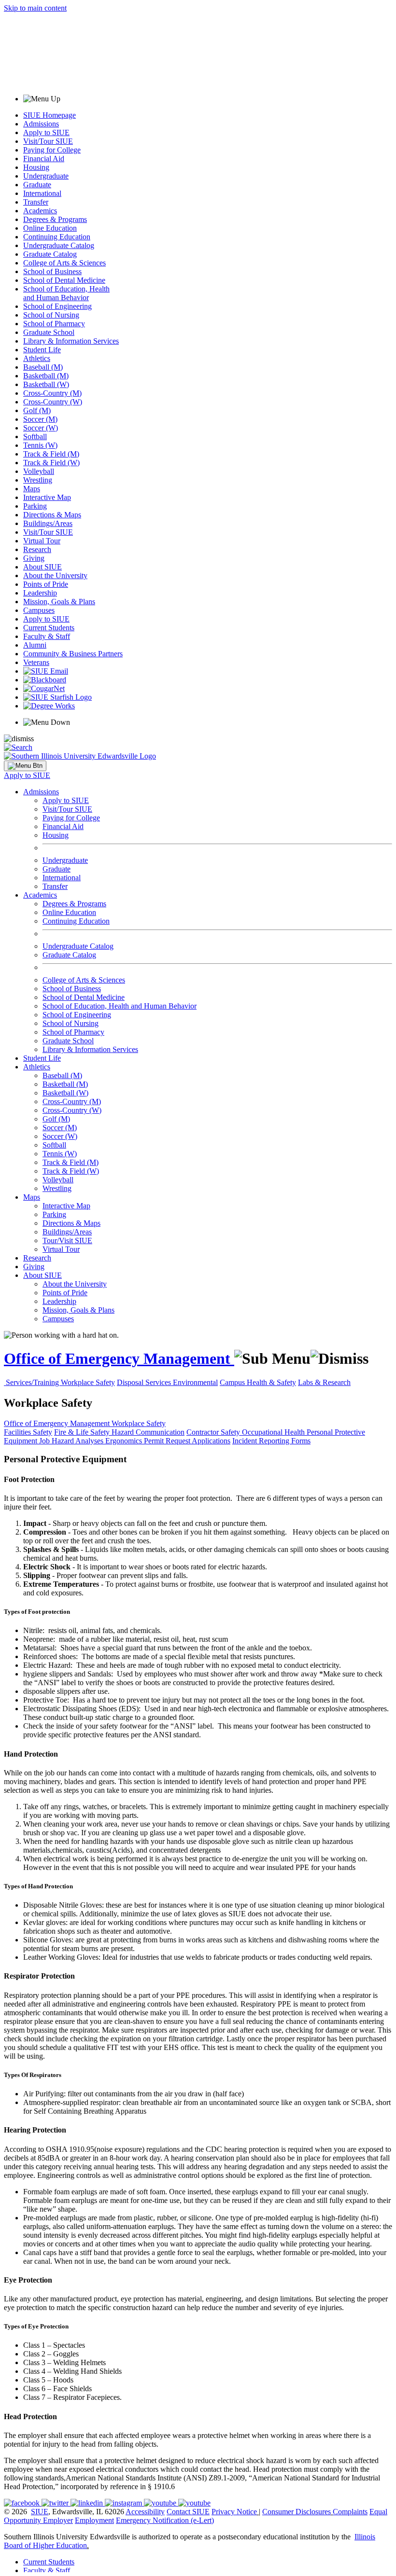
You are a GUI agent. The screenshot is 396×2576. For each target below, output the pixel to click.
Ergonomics (125, 1441)
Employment (94, 2520)
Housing (36, 167)
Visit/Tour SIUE (48, 141)
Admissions (41, 124)
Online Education (50, 228)
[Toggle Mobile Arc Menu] (25, 766)
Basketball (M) (46, 376)
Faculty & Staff (47, 636)
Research (37, 549)
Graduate (37, 185)
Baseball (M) (43, 367)
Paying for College (52, 150)
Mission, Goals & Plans (59, 602)
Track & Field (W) (51, 463)
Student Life (42, 350)
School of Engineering (57, 306)
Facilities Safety (28, 1432)
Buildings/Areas (48, 523)
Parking (35, 506)
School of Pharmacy (54, 324)
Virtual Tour (42, 541)
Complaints (350, 2512)
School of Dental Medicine (64, 280)
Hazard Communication (148, 1432)
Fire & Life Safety (83, 1432)
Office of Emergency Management (119, 1358)
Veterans (36, 662)
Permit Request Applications (187, 1441)
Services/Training (33, 1382)
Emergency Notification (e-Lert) (165, 2520)
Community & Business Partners (73, 654)
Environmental (195, 1382)
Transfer (36, 202)
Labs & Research (324, 1382)
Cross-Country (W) (53, 402)
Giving (34, 558)
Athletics (37, 358)
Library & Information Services (71, 341)
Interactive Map (47, 497)
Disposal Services (145, 1382)
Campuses (39, 610)
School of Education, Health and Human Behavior (66, 293)
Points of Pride (46, 584)
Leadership (40, 593)
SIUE (40, 2512)
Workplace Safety (88, 1382)
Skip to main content (35, 8)
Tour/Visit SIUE (67, 1240)
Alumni (35, 645)
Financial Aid (44, 159)
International (42, 193)
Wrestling (38, 480)
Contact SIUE (188, 2512)
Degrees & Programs (55, 219)
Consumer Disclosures (297, 2512)
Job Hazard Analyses (72, 1441)
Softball (35, 436)
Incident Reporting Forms (271, 1441)
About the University (55, 575)
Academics (40, 211)
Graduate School (49, 332)
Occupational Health (274, 1432)
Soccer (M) (40, 419)
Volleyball (39, 471)
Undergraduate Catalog (59, 245)
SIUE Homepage (49, 115)
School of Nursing (51, 315)
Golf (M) (37, 410)
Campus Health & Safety (258, 1382)
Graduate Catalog (50, 254)
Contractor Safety (214, 1432)
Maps (32, 489)
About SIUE (42, 567)
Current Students (49, 628)
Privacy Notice (234, 2512)
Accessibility (145, 2512)
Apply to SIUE (46, 132)
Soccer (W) (41, 428)
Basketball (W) (46, 384)
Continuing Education (57, 237)
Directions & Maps (52, 515)
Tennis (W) (40, 445)
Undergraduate (46, 176)
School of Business (52, 271)
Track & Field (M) (51, 454)
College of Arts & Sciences (64, 263)
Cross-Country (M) (52, 393)
